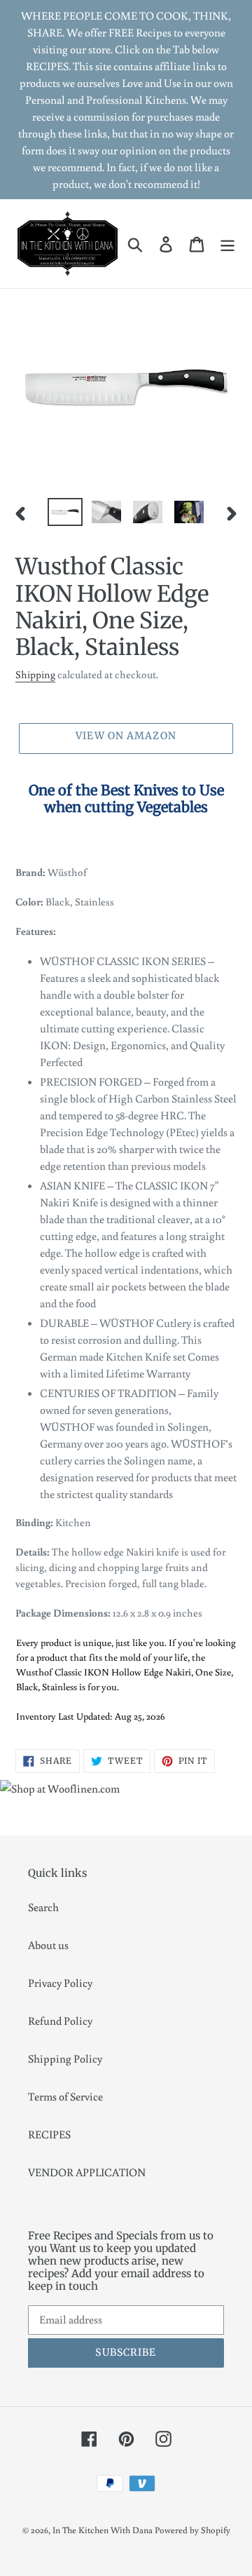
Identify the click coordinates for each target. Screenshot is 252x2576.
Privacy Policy (60, 1983)
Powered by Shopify (192, 2530)
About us (48, 1945)
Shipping (35, 674)
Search (43, 1907)
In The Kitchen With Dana (103, 2530)
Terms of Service (65, 2096)
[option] (65, 513)
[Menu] (227, 244)
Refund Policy (60, 2021)
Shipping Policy (65, 2058)
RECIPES (49, 2134)
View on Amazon (126, 736)
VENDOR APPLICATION (87, 2172)
